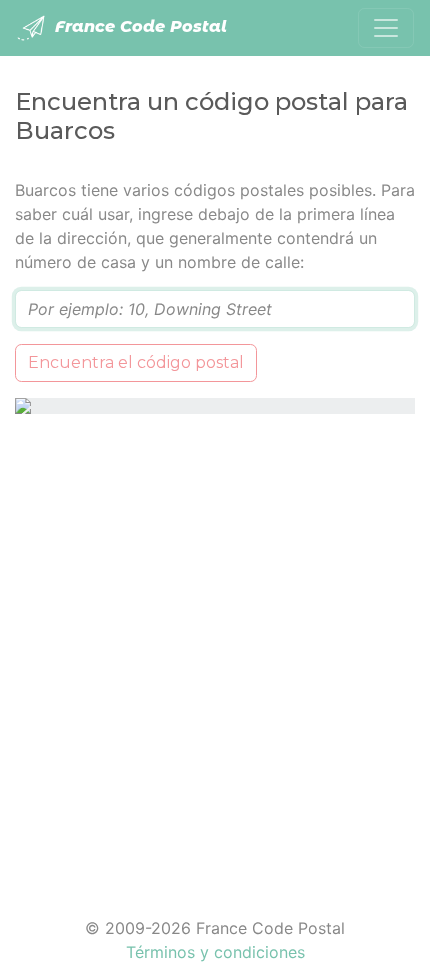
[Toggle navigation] (386, 28)
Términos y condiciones (215, 952)
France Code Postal (138, 26)
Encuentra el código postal (136, 362)
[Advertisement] (215, 653)
